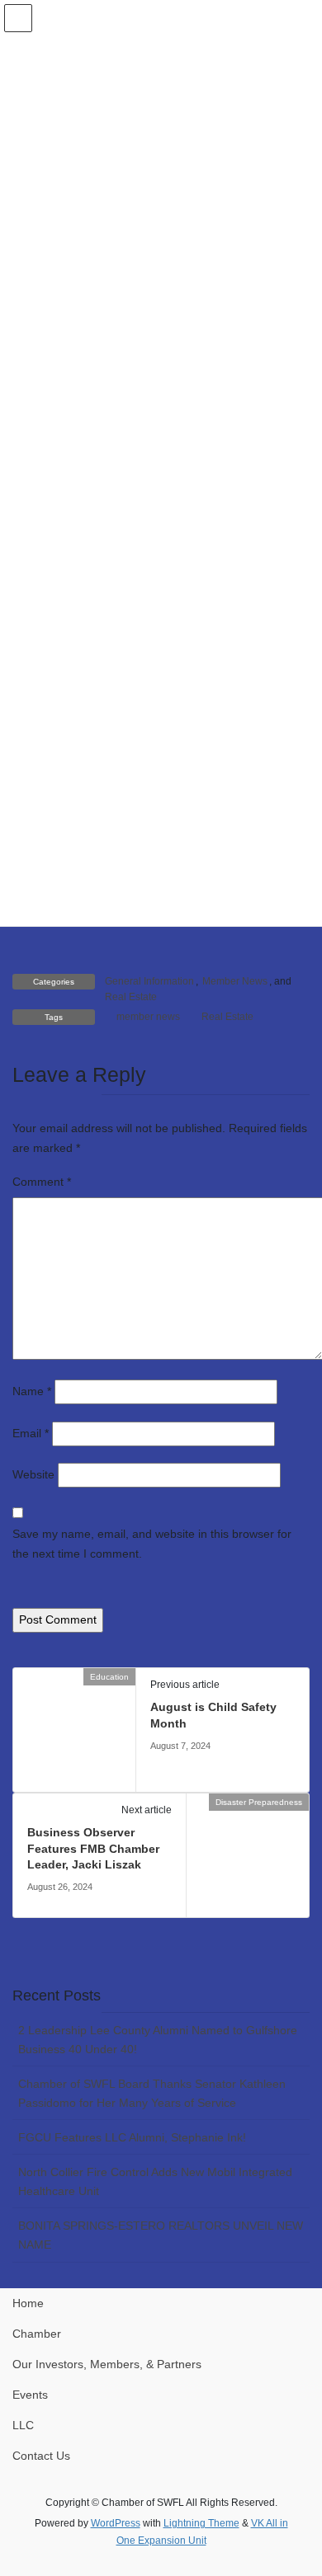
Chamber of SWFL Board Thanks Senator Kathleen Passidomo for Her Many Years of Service (152, 2093)
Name (32, 1391)
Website (33, 1474)
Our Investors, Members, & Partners (107, 2364)
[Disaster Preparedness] (248, 1854)
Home (28, 2303)
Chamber (37, 2334)
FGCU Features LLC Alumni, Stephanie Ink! (132, 2137)
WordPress (116, 2523)
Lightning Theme (201, 2523)
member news (148, 1017)
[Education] (74, 1729)
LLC (23, 2425)
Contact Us (41, 2456)
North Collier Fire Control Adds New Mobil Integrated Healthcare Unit (155, 2181)
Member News (235, 981)
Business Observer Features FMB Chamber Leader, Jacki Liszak (93, 1848)
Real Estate (131, 997)
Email (31, 1433)
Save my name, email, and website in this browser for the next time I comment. (152, 1544)
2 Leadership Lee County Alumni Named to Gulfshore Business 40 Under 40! (158, 2040)
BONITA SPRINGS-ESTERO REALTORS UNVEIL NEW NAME (161, 2235)
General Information (149, 981)
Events (30, 2395)
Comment (42, 1182)
